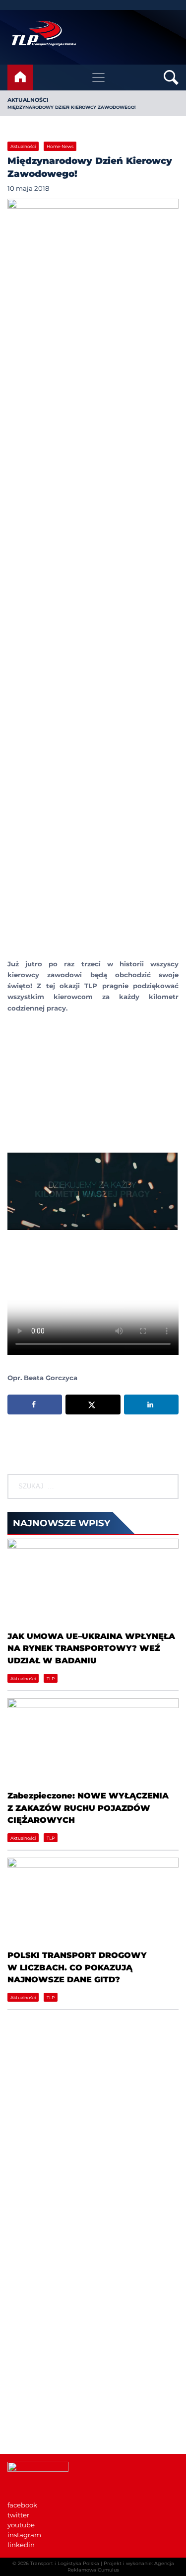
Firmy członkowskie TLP (47, 2287)
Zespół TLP (26, 2317)
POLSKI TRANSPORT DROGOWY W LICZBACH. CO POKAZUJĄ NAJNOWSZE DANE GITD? (77, 1967)
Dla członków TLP (37, 2406)
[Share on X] (93, 1405)
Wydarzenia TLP (34, 2376)
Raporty (20, 2297)
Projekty (21, 2307)
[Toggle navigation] (98, 78)
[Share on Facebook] (35, 1405)
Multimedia (27, 2416)
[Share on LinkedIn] (151, 1405)
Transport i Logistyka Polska (65, 2563)
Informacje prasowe (40, 2386)
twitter (18, 2515)
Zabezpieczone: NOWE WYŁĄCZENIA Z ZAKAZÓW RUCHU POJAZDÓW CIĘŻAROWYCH (88, 1808)
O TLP (17, 2277)
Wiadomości (28, 2267)
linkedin (21, 2545)
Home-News (60, 146)
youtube (21, 2525)
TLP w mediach (33, 2396)
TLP (51, 1678)
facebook (22, 2505)
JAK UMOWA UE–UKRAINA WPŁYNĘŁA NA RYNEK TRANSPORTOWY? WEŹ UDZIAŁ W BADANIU (91, 1648)
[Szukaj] (170, 1486)
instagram (24, 2535)
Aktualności (28, 100)
